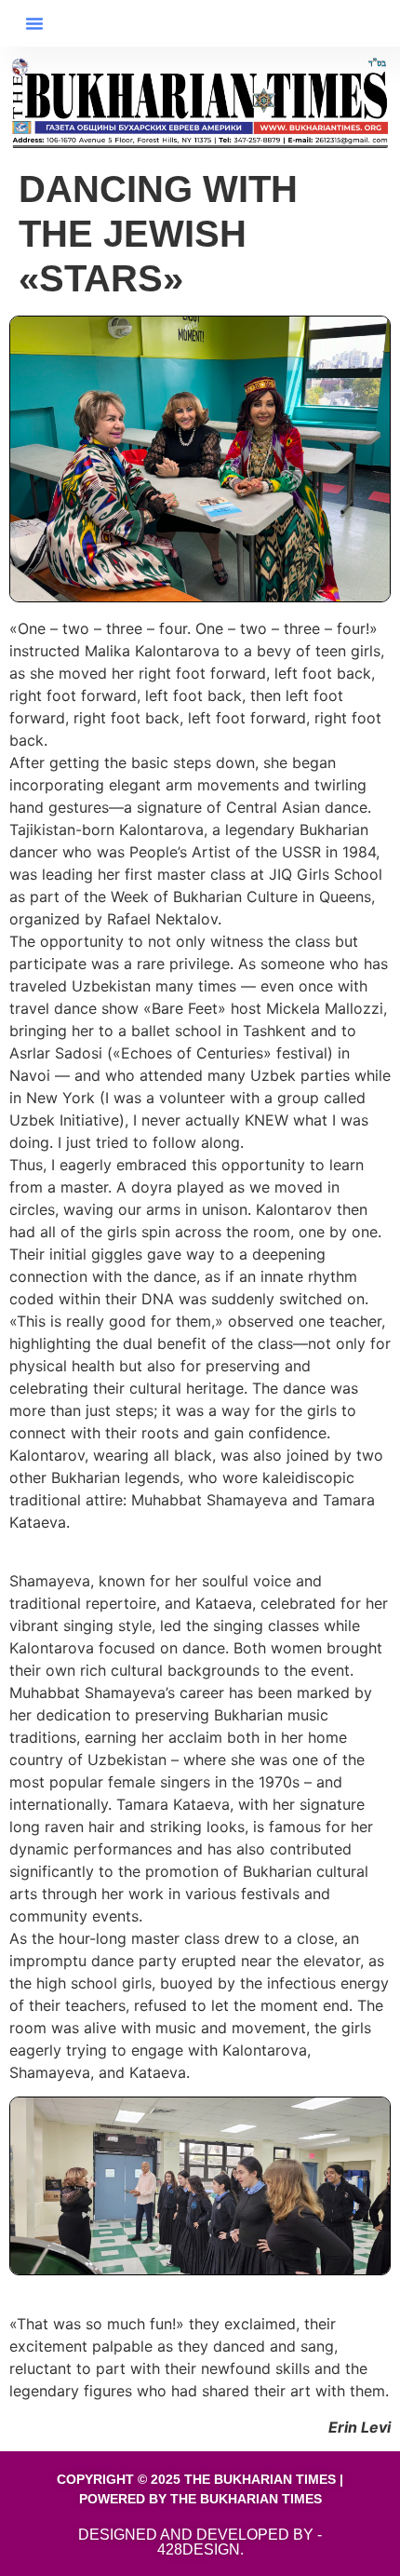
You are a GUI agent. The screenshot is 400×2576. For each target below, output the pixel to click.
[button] (34, 23)
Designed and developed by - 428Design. (200, 2542)
